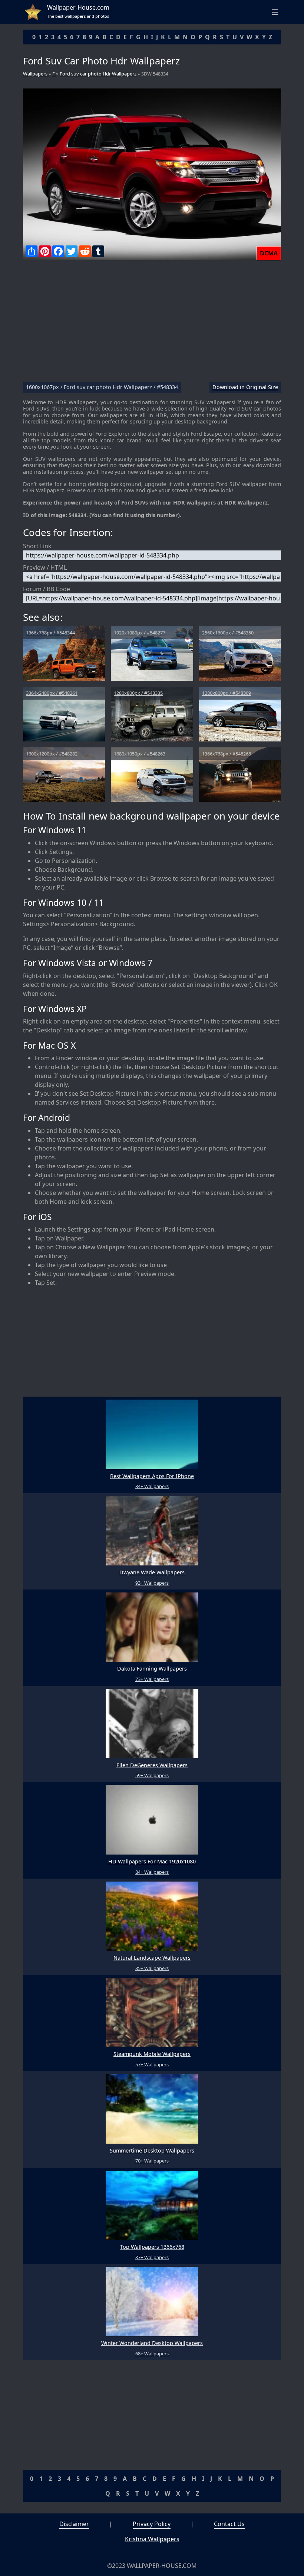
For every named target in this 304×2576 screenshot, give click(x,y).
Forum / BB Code (47, 589)
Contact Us (229, 2524)
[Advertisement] (152, 324)
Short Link (37, 546)
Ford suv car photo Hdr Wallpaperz (98, 74)
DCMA (269, 253)
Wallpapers (36, 74)
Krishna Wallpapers (152, 2539)
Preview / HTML (45, 567)
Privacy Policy (152, 2524)
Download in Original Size (245, 387)
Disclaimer (74, 2524)
